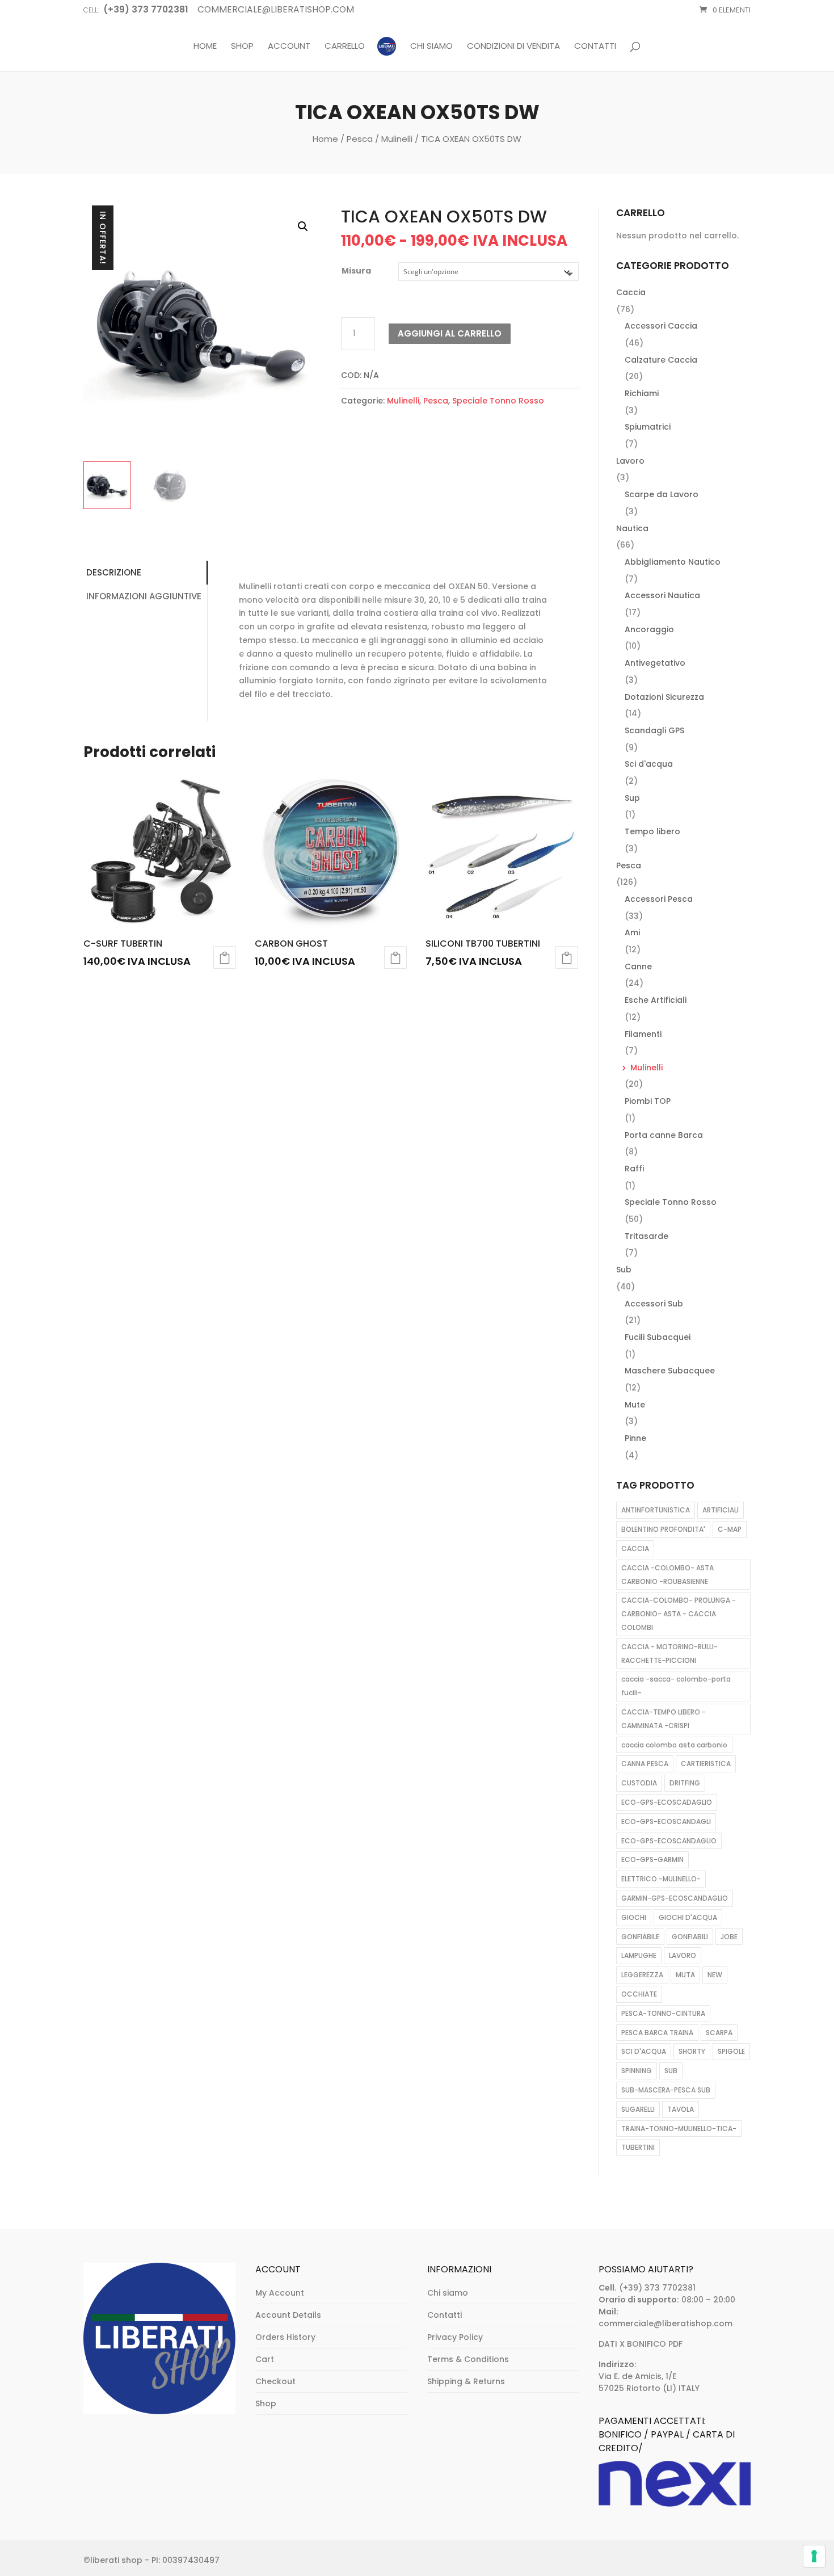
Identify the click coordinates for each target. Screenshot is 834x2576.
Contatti (445, 2315)
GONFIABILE (640, 1937)
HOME (205, 47)
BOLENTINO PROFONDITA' (663, 1529)
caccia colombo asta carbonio (674, 1745)
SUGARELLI (638, 2109)
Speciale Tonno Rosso (498, 401)
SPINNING (637, 2071)
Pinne (635, 1438)
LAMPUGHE (639, 1955)
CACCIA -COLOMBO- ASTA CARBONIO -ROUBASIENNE (667, 1575)
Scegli (395, 957)
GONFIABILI (690, 1937)
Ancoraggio (649, 629)
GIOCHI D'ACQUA (688, 1917)
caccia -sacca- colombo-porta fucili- (676, 1686)
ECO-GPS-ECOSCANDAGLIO (669, 1841)
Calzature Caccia (661, 360)
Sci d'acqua (649, 764)
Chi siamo (448, 2293)
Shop (266, 2403)
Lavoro (630, 461)
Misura (356, 271)
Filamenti (643, 1034)
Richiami (642, 393)
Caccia (631, 292)
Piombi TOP (648, 1101)
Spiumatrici (648, 427)
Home (325, 139)
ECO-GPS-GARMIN (652, 1859)
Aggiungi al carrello (450, 333)
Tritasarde (646, 1236)
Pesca (360, 139)
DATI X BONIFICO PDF (641, 2344)
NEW (715, 1975)
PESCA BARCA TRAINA (657, 2033)
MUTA (685, 1975)
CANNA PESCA (645, 1764)
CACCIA (635, 1548)
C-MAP (730, 1529)
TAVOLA (681, 2109)
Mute (635, 1405)
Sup (632, 798)
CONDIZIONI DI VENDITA (513, 47)
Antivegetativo (655, 663)
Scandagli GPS (654, 730)
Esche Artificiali (656, 1000)
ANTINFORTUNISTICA (656, 1510)
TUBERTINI (638, 2147)
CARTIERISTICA (706, 1764)
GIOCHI (634, 1917)
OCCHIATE (639, 1994)
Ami (632, 932)
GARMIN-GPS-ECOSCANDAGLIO (675, 1898)
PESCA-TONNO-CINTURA (663, 2013)
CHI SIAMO (431, 47)
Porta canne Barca (664, 1135)
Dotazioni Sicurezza (664, 697)
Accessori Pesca (659, 899)
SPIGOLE (731, 2051)
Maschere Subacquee (670, 1371)
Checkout (275, 2381)
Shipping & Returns (466, 2381)
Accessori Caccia (661, 326)
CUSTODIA (639, 1783)
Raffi (634, 1169)
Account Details (288, 2315)
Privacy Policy (455, 2337)
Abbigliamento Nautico (673, 562)
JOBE (729, 1937)
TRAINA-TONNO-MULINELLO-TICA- (679, 2129)
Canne (638, 966)
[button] (303, 226)
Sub (624, 1270)
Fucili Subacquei (658, 1337)
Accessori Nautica (662, 595)
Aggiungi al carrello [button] (225, 957)
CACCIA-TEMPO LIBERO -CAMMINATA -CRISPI (664, 1719)
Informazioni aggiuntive (144, 596)
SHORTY (692, 2051)
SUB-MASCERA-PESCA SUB (666, 2090)
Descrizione (114, 572)
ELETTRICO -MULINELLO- (661, 1879)
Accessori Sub (654, 1304)
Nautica (632, 528)
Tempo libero (652, 831)
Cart (265, 2359)
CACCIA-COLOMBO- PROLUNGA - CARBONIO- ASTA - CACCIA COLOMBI (679, 1614)
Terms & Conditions (468, 2359)
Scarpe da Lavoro (662, 494)
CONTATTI (595, 47)
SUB (671, 2071)
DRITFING (685, 1783)
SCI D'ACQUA (644, 2051)
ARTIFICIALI (721, 1510)
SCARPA (719, 2033)
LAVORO (683, 1955)
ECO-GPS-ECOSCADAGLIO (667, 1802)
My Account (280, 2293)
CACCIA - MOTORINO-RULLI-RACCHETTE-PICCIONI (669, 1653)
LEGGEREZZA (642, 1975)
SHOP (242, 47)
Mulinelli (397, 139)
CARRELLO (345, 47)
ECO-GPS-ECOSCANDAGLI (666, 1821)
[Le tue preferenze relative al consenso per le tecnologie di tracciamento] (814, 2556)
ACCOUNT (289, 47)
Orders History (285, 2337)
